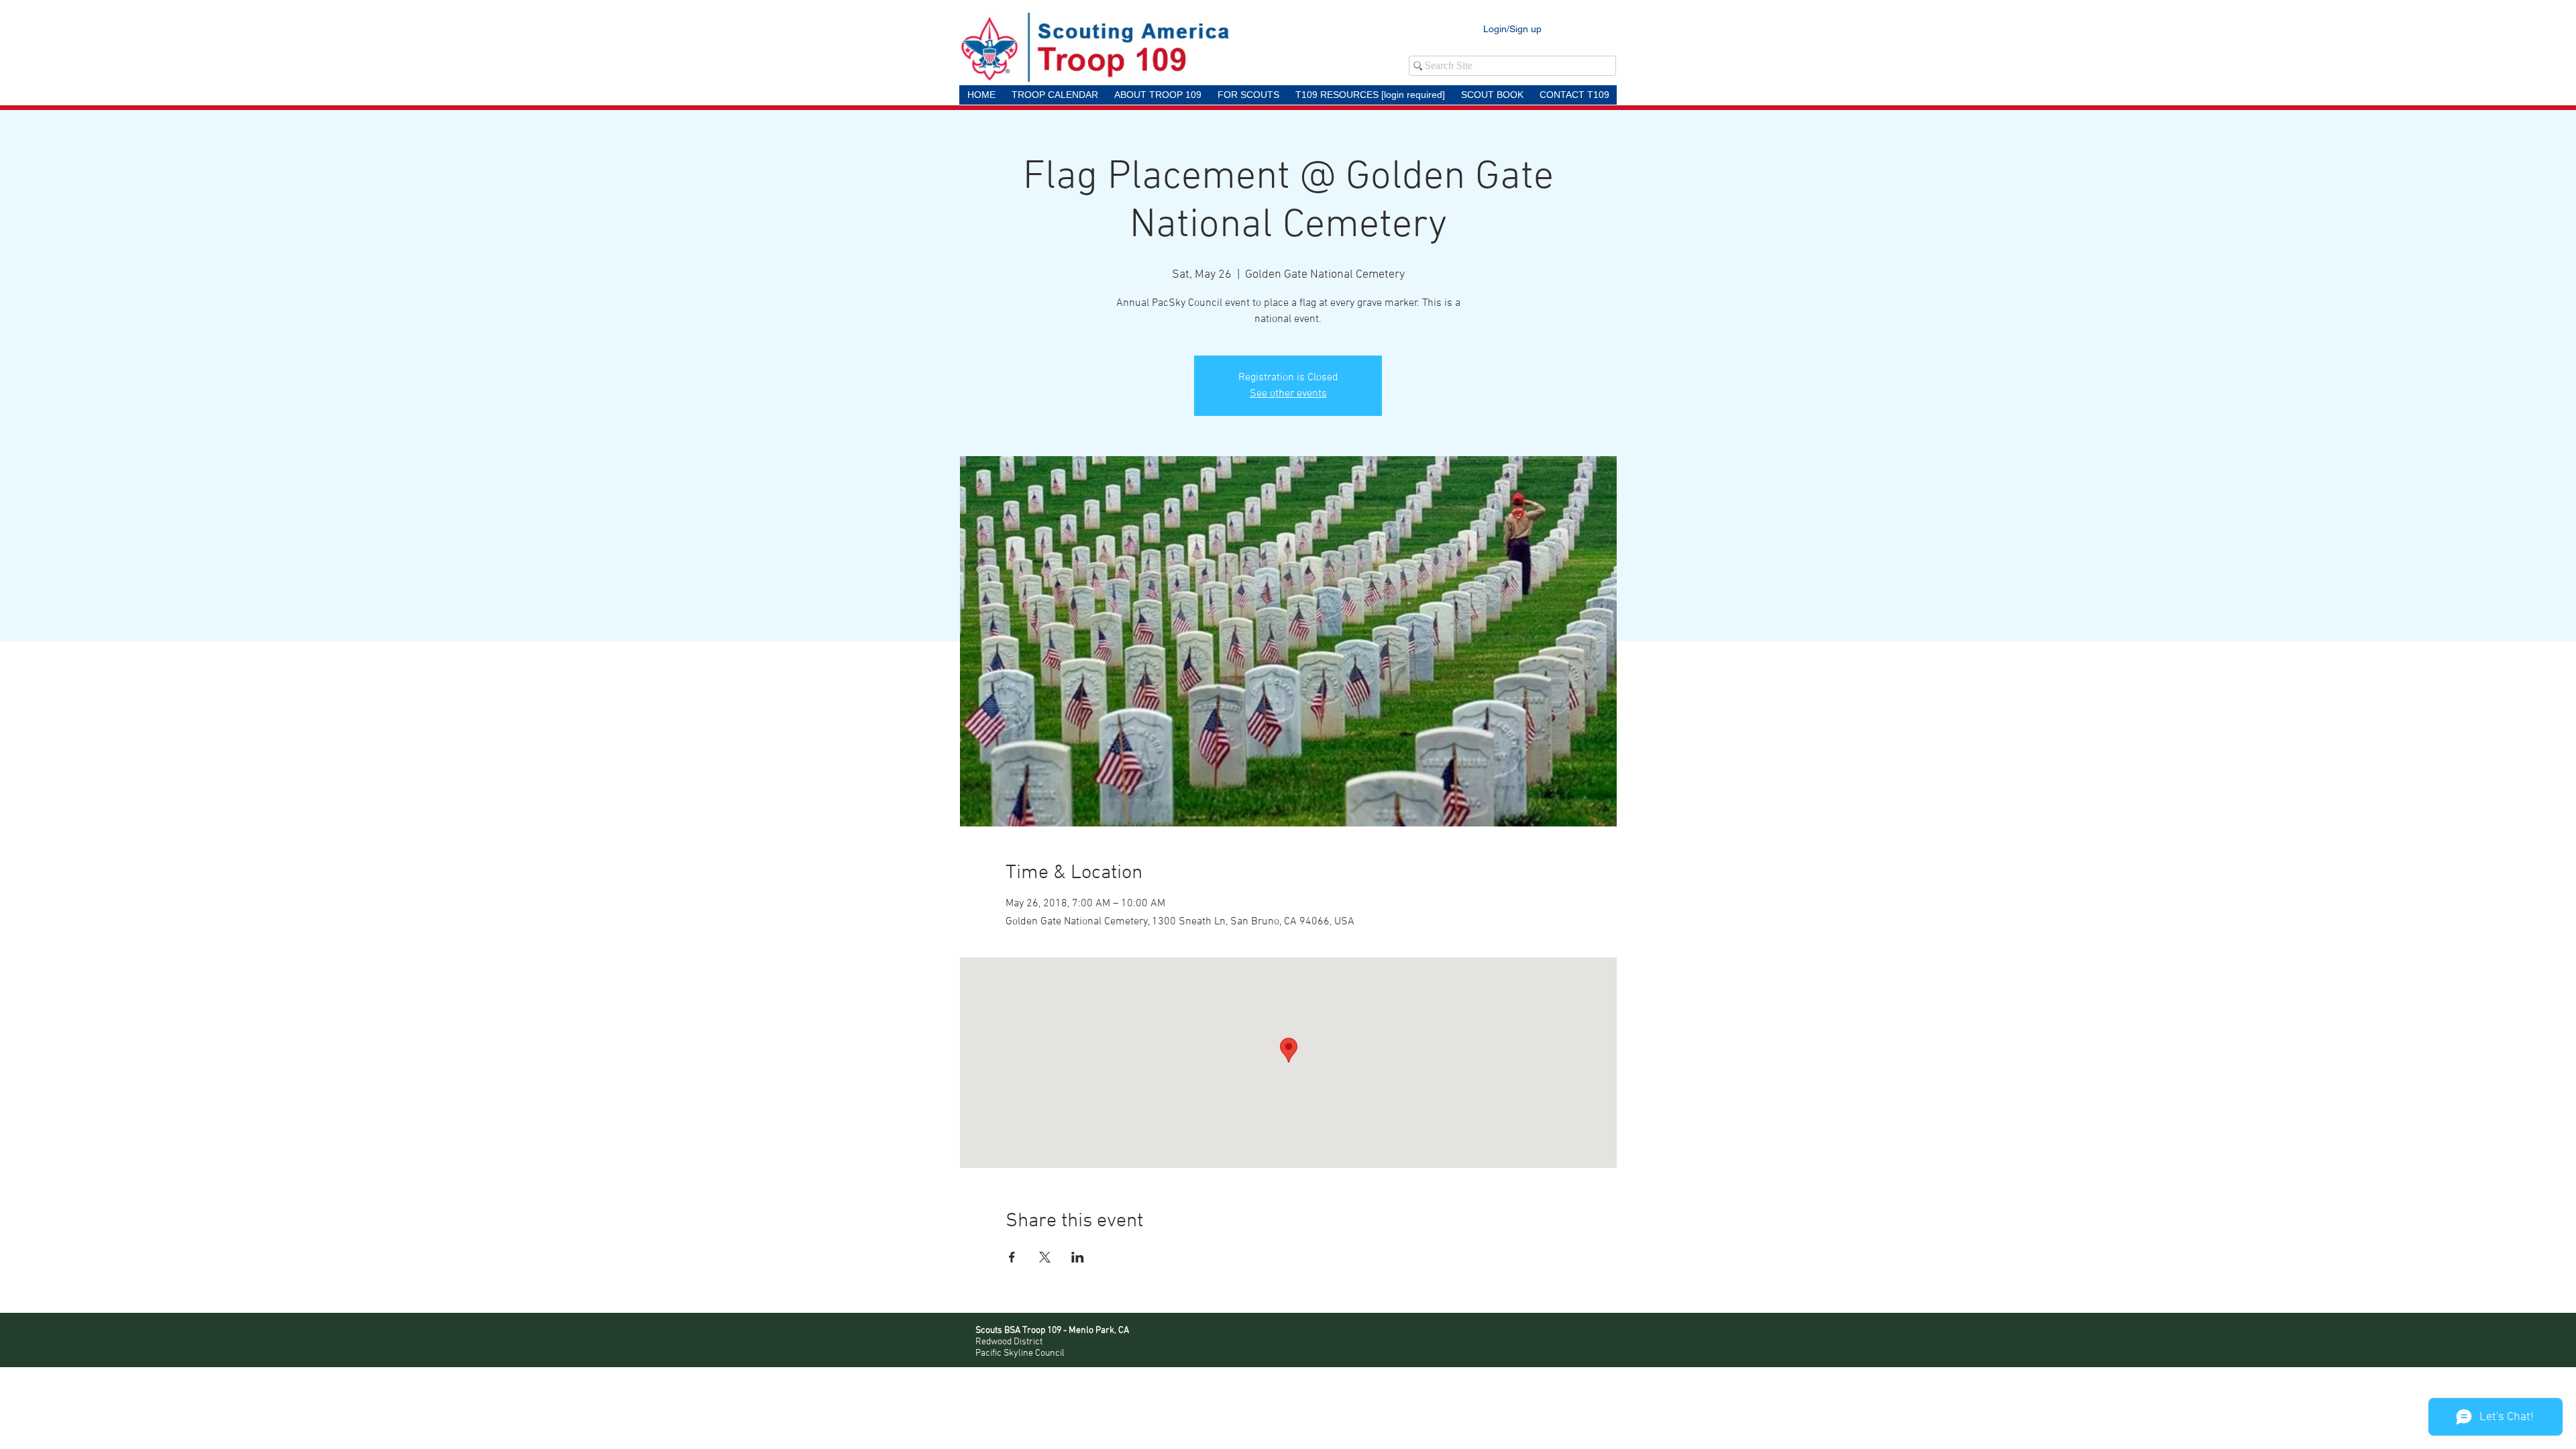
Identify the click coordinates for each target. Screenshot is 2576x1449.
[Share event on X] (1045, 1257)
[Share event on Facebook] (1012, 1257)
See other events (1288, 394)
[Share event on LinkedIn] (1078, 1257)
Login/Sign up (1512, 29)
